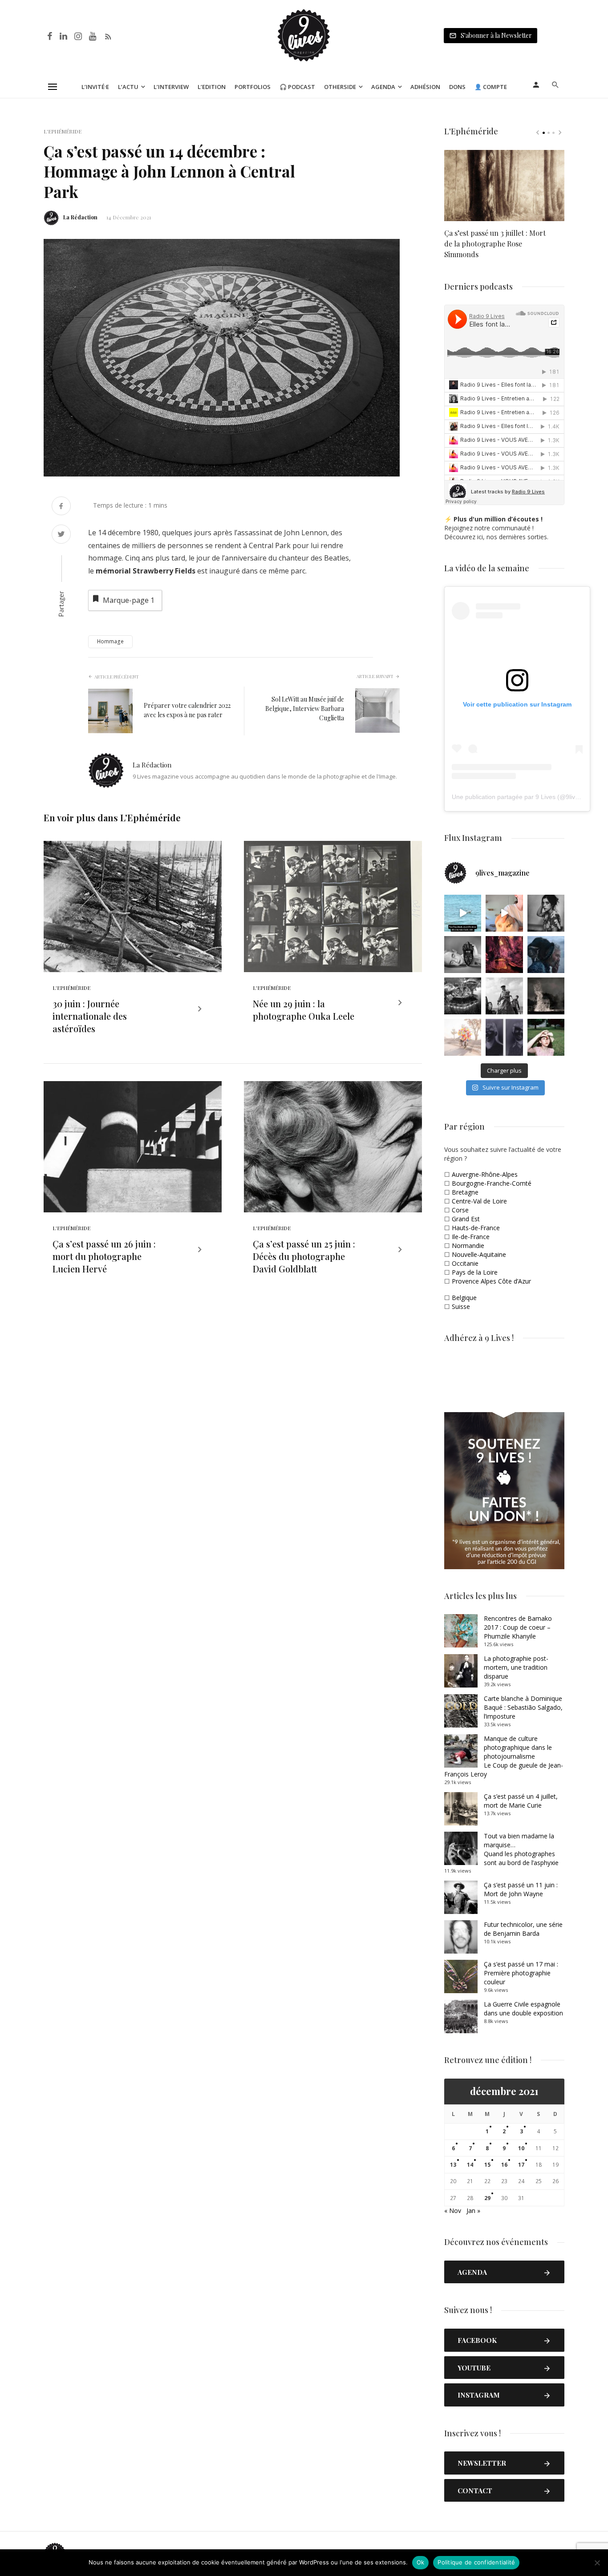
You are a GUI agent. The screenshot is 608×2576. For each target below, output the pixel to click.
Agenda (383, 87)
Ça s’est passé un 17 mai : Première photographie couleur (521, 1973)
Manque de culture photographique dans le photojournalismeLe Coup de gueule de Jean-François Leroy (504, 1756)
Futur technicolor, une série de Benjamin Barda (523, 1929)
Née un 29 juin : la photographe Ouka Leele (304, 1010)
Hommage (110, 641)
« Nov (453, 2211)
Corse (460, 1210)
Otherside (340, 87)
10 (521, 2148)
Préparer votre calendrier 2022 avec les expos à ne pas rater (187, 710)
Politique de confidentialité (476, 2562)
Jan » (473, 2211)
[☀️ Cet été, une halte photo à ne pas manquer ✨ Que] (546, 913)
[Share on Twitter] (61, 535)
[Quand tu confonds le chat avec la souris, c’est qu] (504, 913)
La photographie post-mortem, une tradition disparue (516, 1667)
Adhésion (425, 87)
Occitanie (465, 1263)
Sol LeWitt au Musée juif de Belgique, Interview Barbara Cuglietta (305, 709)
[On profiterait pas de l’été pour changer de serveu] (463, 913)
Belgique (464, 1298)
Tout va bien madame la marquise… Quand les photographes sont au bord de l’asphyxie (521, 1849)
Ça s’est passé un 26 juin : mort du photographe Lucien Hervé (104, 1256)
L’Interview (171, 87)
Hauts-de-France (476, 1228)
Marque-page (129, 600)
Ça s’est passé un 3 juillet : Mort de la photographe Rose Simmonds (495, 244)
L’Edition (212, 87)
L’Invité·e (95, 87)
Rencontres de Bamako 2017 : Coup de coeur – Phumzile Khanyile (518, 1627)
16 (504, 2165)
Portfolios (253, 87)
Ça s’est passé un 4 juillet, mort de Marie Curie (521, 1801)
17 (521, 2165)
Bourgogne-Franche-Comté (492, 1183)
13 (453, 2165)
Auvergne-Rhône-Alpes (485, 1174)
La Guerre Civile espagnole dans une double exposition (523, 2009)
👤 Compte (491, 87)
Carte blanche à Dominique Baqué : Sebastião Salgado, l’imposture (523, 1707)
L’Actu (128, 87)
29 (487, 2198)
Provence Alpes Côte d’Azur (491, 1281)
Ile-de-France (471, 1237)
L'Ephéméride (63, 131)
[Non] (597, 2563)
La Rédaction (80, 217)
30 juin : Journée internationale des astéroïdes (90, 1016)
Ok (421, 2562)
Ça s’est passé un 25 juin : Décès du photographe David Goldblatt (304, 1256)
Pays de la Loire (475, 1272)
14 (470, 2165)
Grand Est (466, 1219)
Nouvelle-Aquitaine (479, 1254)
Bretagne (465, 1192)
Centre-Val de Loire (479, 1201)
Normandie (468, 1246)
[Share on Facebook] (61, 507)
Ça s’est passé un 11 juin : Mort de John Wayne (521, 1889)
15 (487, 2165)
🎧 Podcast (297, 87)
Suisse (461, 1306)
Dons (457, 87)
